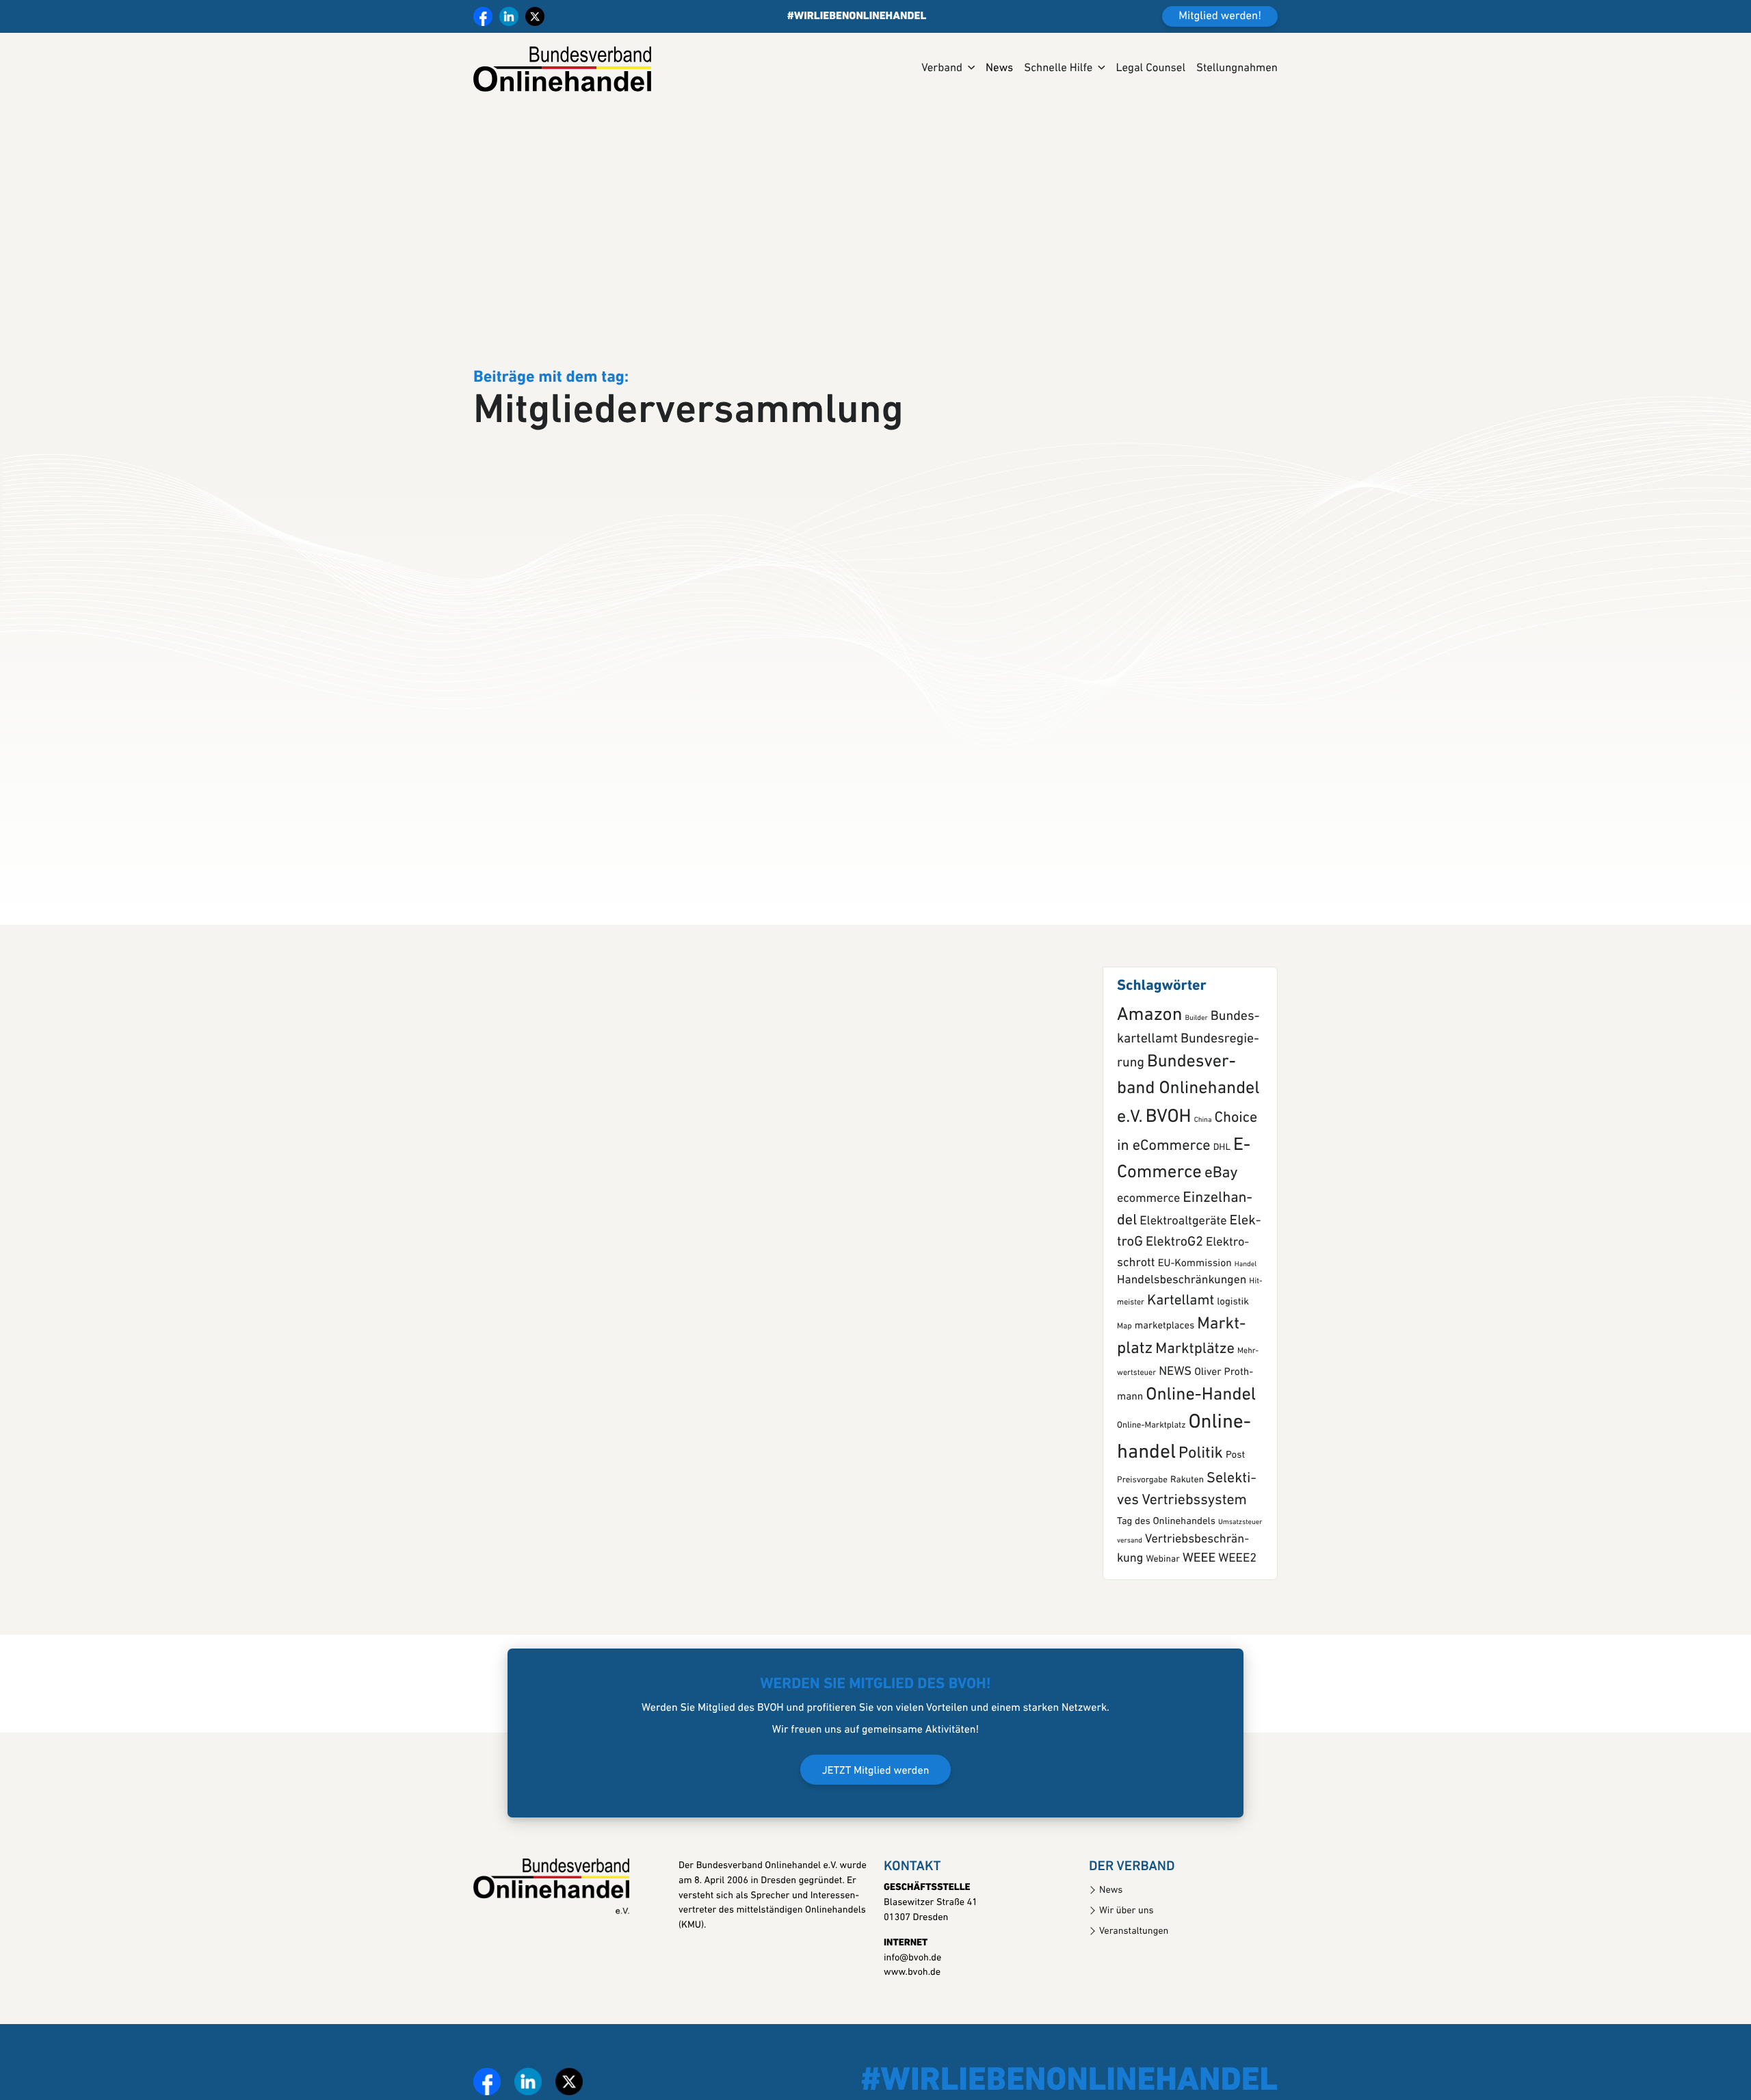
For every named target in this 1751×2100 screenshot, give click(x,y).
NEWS (1175, 1425)
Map (1124, 1379)
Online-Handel (1201, 1448)
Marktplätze (1195, 1402)
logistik (1233, 1355)
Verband (942, 69)
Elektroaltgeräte (1183, 1274)
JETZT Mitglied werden (876, 1823)
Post (1235, 1508)
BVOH (1169, 1170)
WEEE (1199, 1611)
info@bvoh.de (912, 2011)
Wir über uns (1127, 1964)
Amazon (1149, 1068)
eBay (1221, 1226)
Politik (1201, 1506)
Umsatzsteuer (1240, 1575)
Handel (1246, 1317)
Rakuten (1187, 1533)
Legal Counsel (1150, 69)
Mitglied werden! (1220, 17)
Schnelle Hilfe (1058, 69)
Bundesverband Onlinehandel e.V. (1188, 1143)
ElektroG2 (1174, 1295)
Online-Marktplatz (1151, 1479)
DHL (1222, 1201)
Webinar (1162, 1613)
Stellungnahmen (1237, 69)
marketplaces (1164, 1379)
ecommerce (1148, 1251)
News (999, 69)
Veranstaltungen (1134, 1984)
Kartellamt (1181, 1354)
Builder (1196, 1071)
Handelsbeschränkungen (1182, 1334)
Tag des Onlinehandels (1166, 1574)
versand (1130, 1593)
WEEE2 (1237, 1611)
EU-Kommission (1195, 1316)
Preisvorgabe (1142, 1533)
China (1203, 1173)
